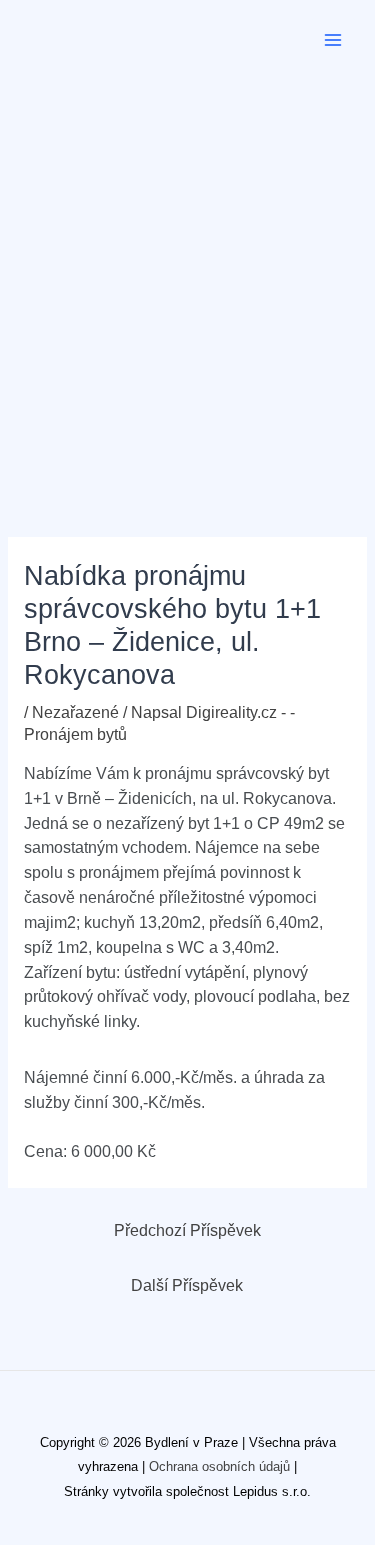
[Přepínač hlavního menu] (333, 39)
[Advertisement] (187, 277)
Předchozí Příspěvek (187, 1230)
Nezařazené (75, 712)
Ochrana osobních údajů (219, 1466)
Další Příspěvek (187, 1285)
